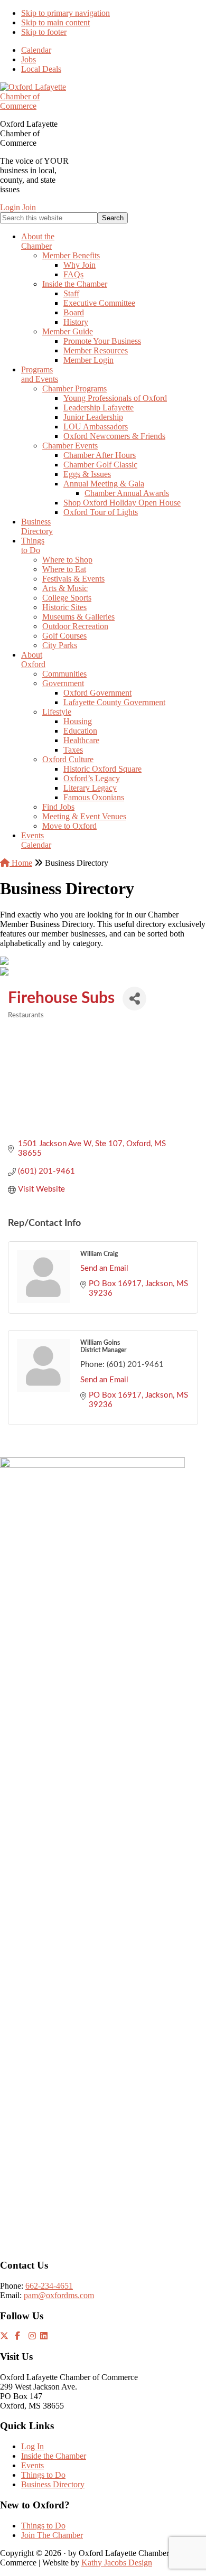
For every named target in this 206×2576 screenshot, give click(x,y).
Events (32, 2465)
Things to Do (43, 2475)
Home (21, 863)
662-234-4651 (49, 2286)
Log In (32, 2446)
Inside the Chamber (54, 2456)
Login (10, 207)
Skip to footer (44, 32)
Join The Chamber (52, 2535)
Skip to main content (55, 22)
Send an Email (104, 1268)
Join (29, 207)
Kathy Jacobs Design (117, 2563)
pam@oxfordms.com (59, 2295)
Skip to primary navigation (65, 13)
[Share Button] (134, 999)
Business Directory (53, 2484)
